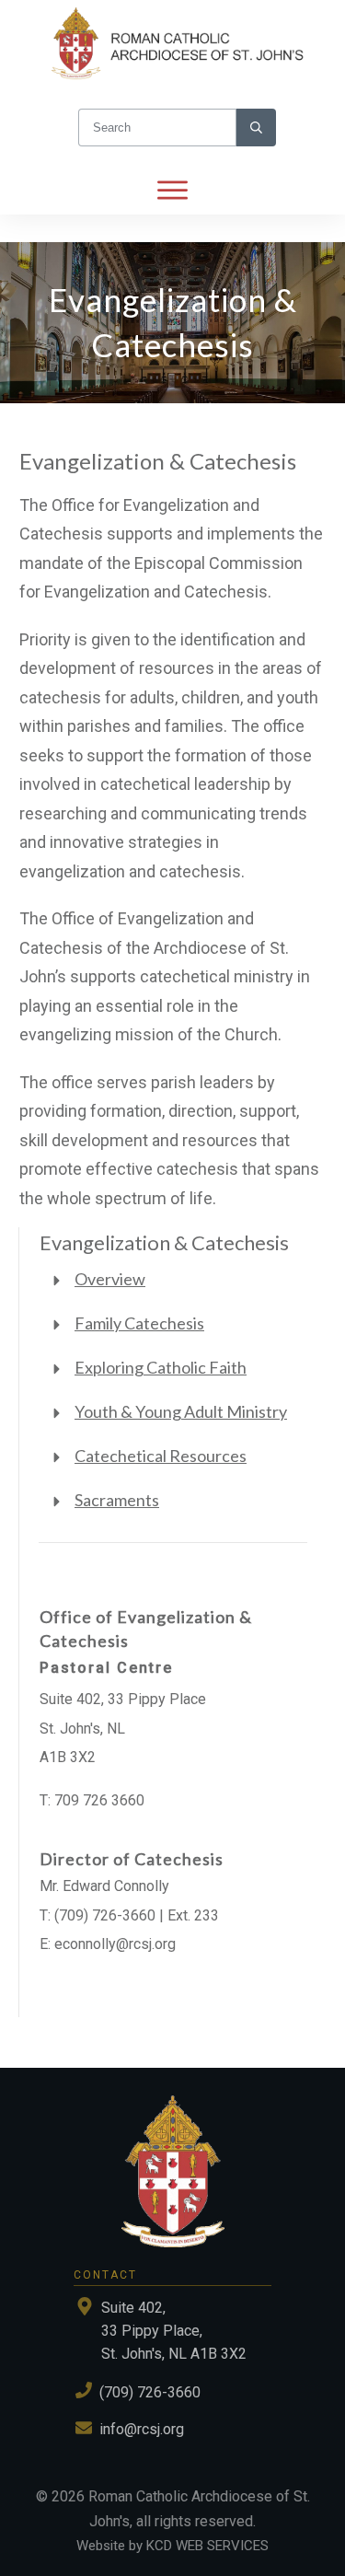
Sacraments (117, 1500)
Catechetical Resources (161, 1456)
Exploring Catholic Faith (161, 1367)
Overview (110, 1279)
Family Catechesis (139, 1323)
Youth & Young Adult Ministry (181, 1411)
